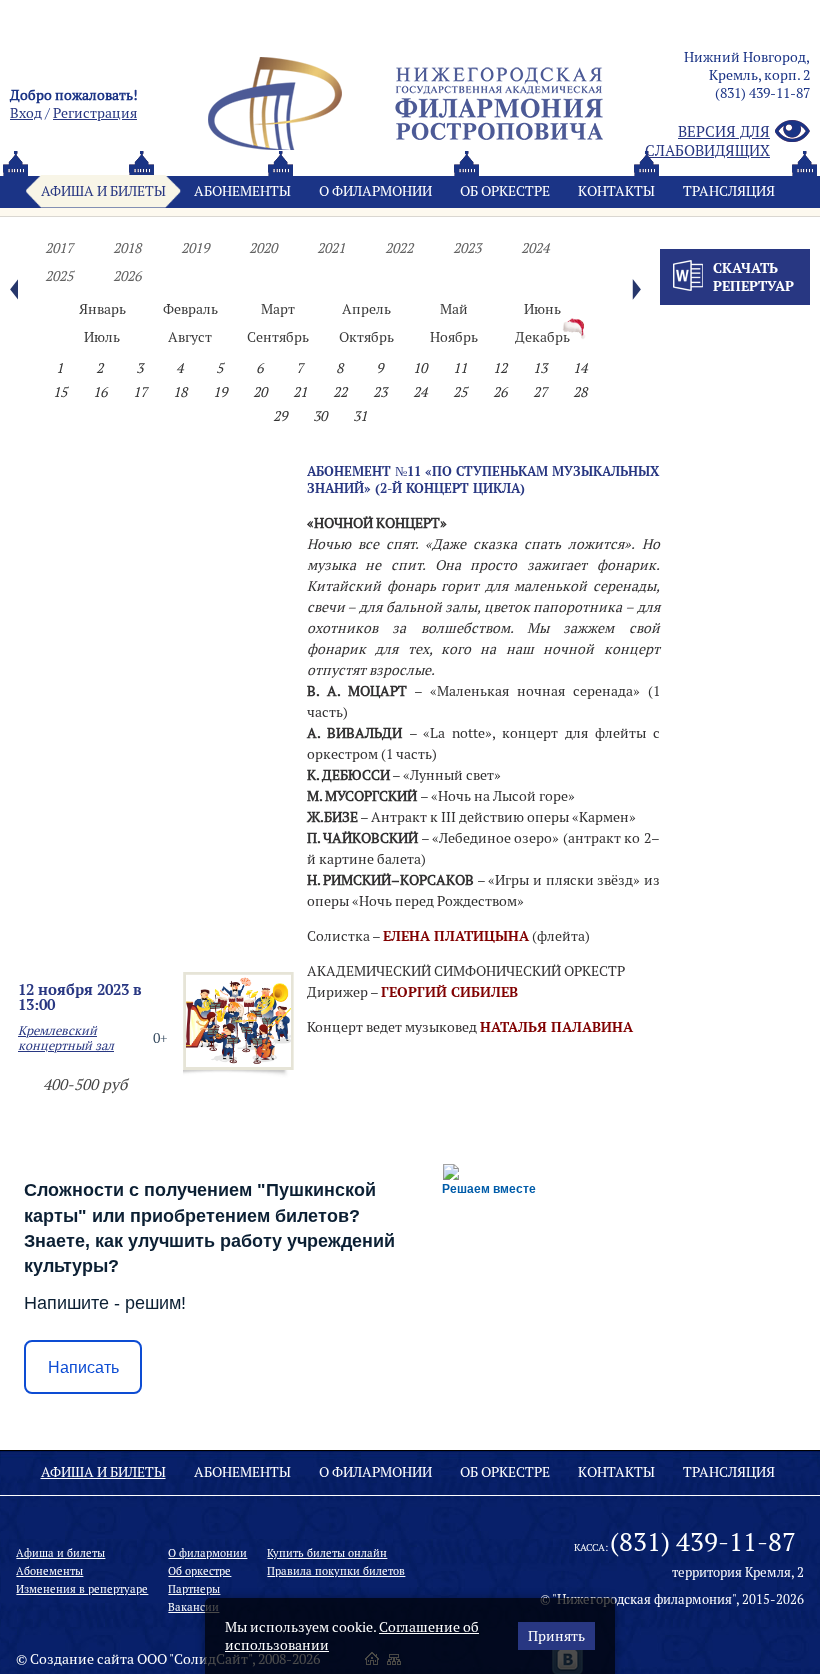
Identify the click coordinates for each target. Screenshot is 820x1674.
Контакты (616, 191)
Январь (102, 309)
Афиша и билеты (103, 191)
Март (278, 309)
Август (190, 337)
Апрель (366, 309)
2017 (59, 248)
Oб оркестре (505, 191)
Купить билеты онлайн (327, 1553)
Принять (556, 1636)
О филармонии (375, 191)
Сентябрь (278, 337)
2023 (467, 248)
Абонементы (242, 191)
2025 (59, 276)
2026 (127, 276)
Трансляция (729, 191)
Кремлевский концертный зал (66, 1038)
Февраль (190, 309)
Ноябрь (454, 337)
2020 (263, 248)
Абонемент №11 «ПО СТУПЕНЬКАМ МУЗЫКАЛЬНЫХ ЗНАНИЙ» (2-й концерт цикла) (483, 479)
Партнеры (194, 1589)
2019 (195, 248)
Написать (83, 1367)
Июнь (542, 309)
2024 (535, 248)
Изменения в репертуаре (82, 1589)
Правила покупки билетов (336, 1571)
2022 (399, 248)
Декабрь (542, 337)
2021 (331, 248)
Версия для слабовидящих (707, 141)
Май (454, 309)
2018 (127, 248)
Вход (26, 113)
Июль (102, 337)
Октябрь (366, 337)
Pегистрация (95, 113)
